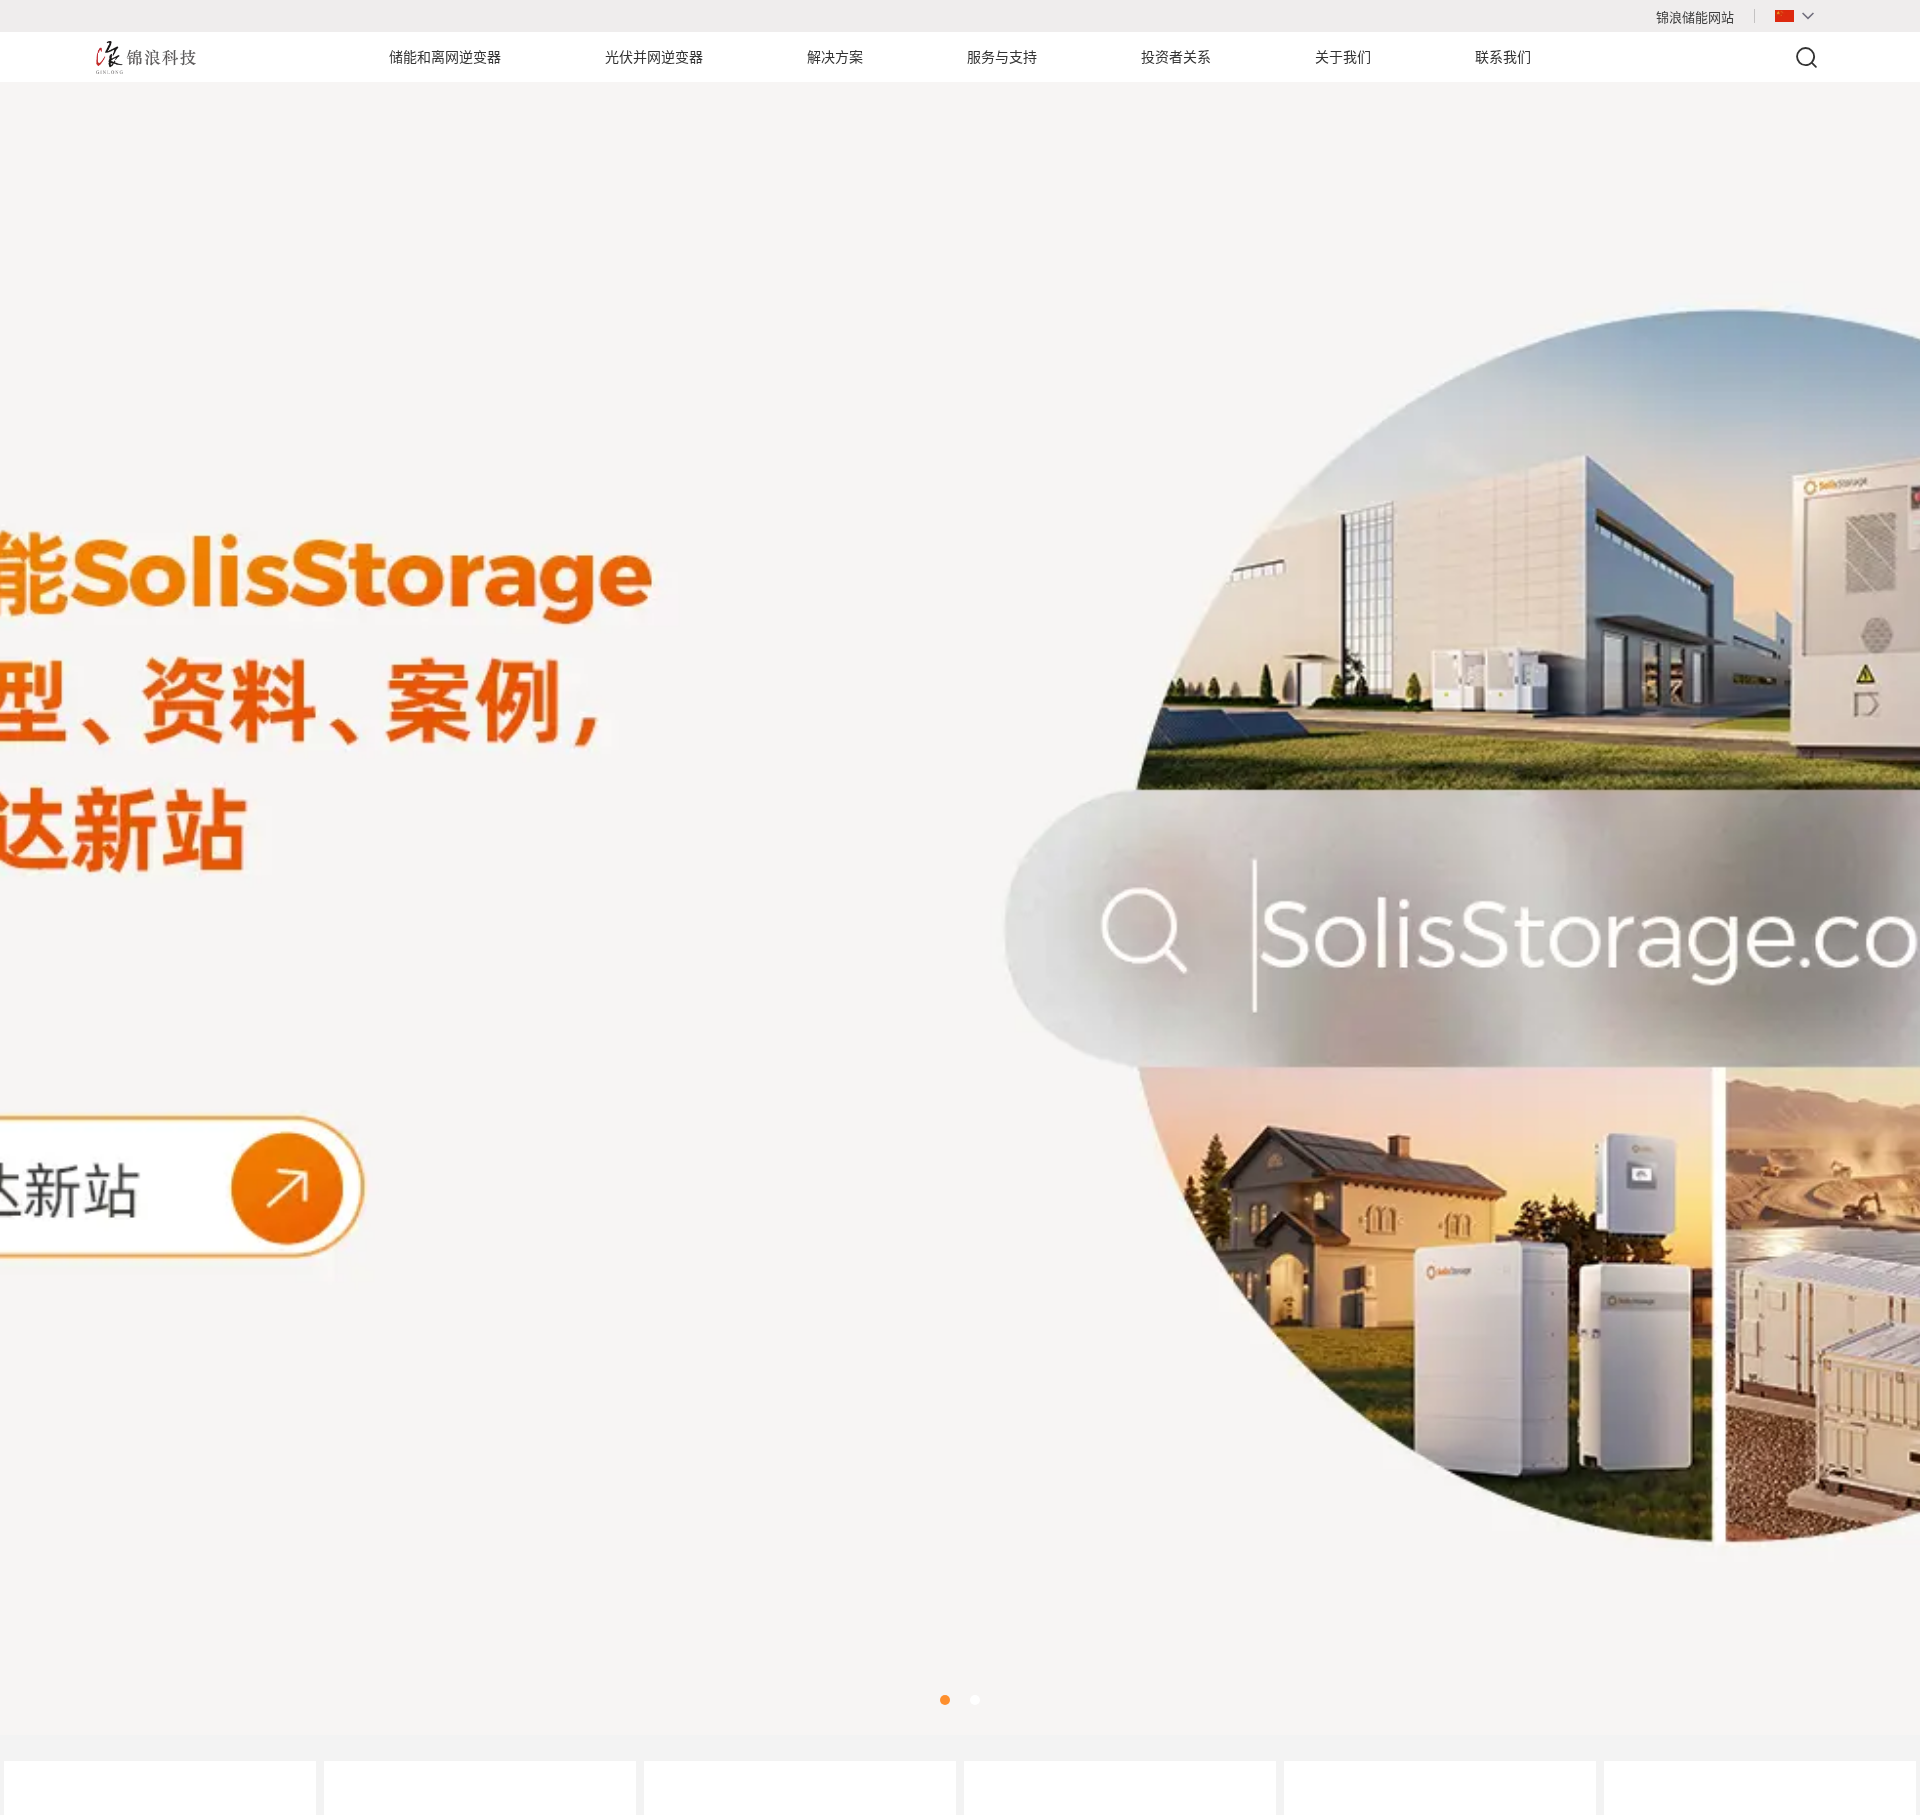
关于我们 (1343, 57)
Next (1880, 884)
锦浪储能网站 (1695, 17)
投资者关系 (1176, 57)
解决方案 (835, 57)
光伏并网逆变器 (654, 57)
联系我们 (1503, 57)
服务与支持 (1002, 57)
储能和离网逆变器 (445, 57)
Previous (40, 884)
